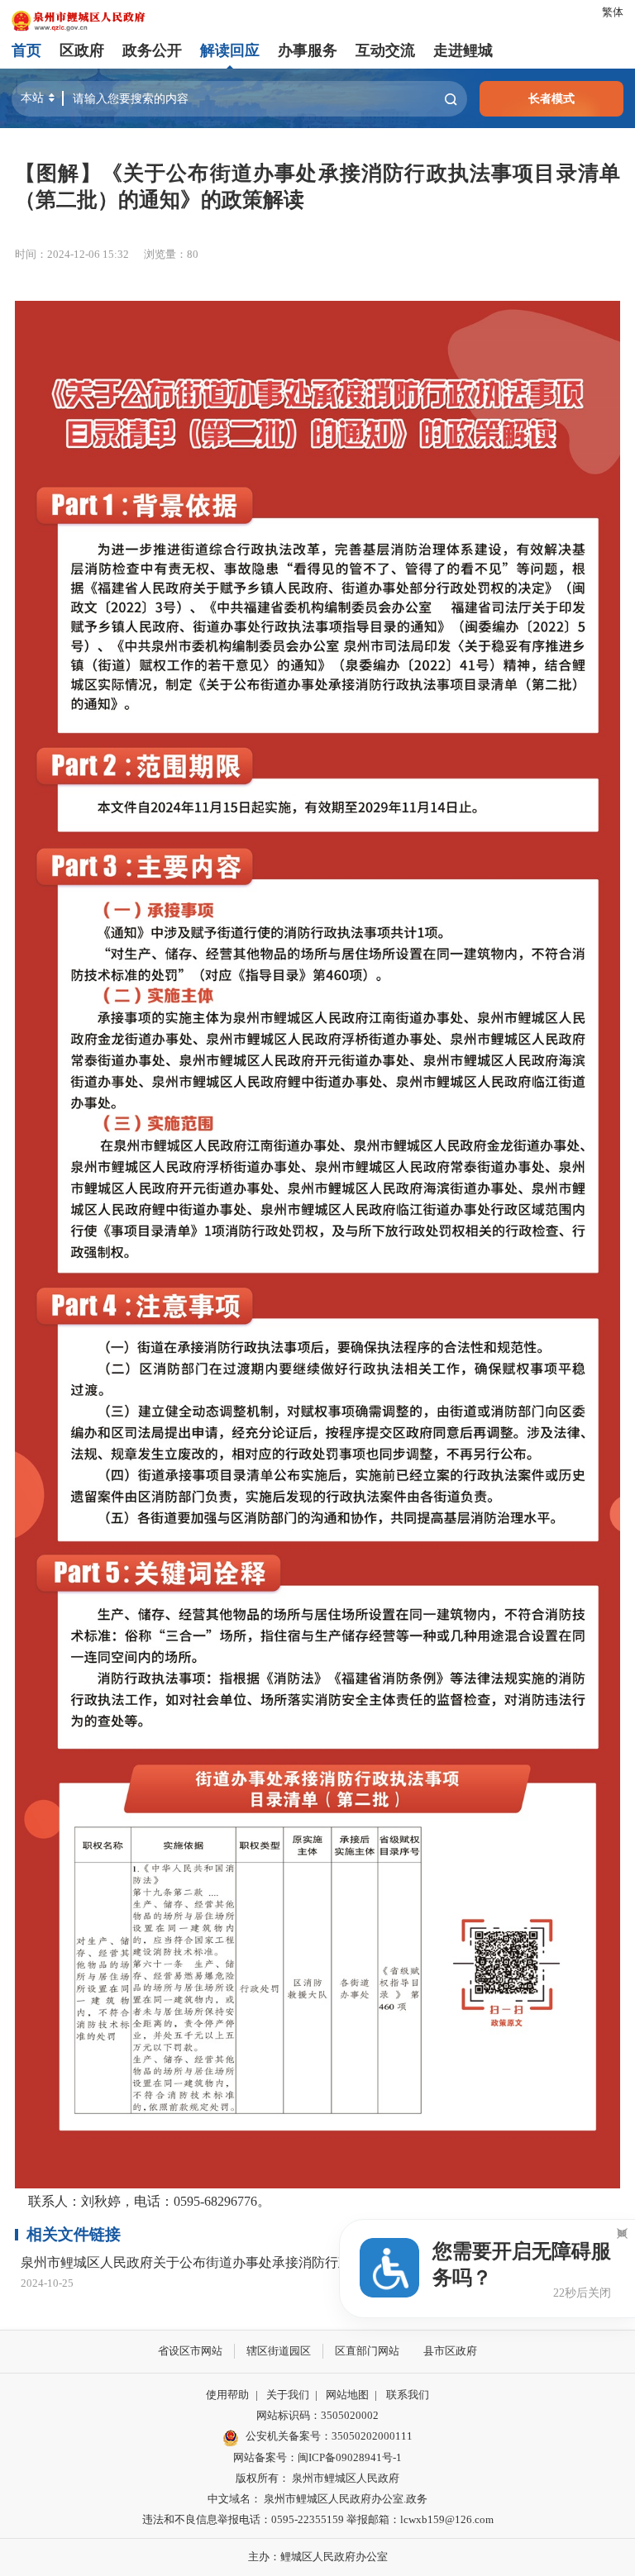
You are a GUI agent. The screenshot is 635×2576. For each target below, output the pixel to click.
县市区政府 (450, 2351)
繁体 (613, 12)
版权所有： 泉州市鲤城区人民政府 (317, 2478)
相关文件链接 (74, 2234)
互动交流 (385, 50)
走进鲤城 (463, 50)
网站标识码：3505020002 (317, 2416)
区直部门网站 (367, 2351)
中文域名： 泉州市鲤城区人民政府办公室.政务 (317, 2499)
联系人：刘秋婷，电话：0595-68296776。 (143, 2201)
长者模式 (551, 98)
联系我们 (408, 2395)
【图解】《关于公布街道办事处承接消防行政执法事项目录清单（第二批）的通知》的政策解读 (317, 186)
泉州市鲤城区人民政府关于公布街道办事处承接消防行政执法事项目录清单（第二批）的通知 (292, 2263)
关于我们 (288, 2395)
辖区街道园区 (279, 2351)
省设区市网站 (190, 2351)
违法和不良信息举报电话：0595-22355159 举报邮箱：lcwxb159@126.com (318, 2520)
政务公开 (152, 50)
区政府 (82, 50)
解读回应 (230, 50)
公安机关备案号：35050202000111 (329, 2436)
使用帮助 (227, 2395)
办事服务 (308, 50)
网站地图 (347, 2395)
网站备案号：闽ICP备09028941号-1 (317, 2458)
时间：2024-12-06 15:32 (72, 255)
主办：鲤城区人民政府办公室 (318, 2557)
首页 (26, 50)
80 (193, 255)
